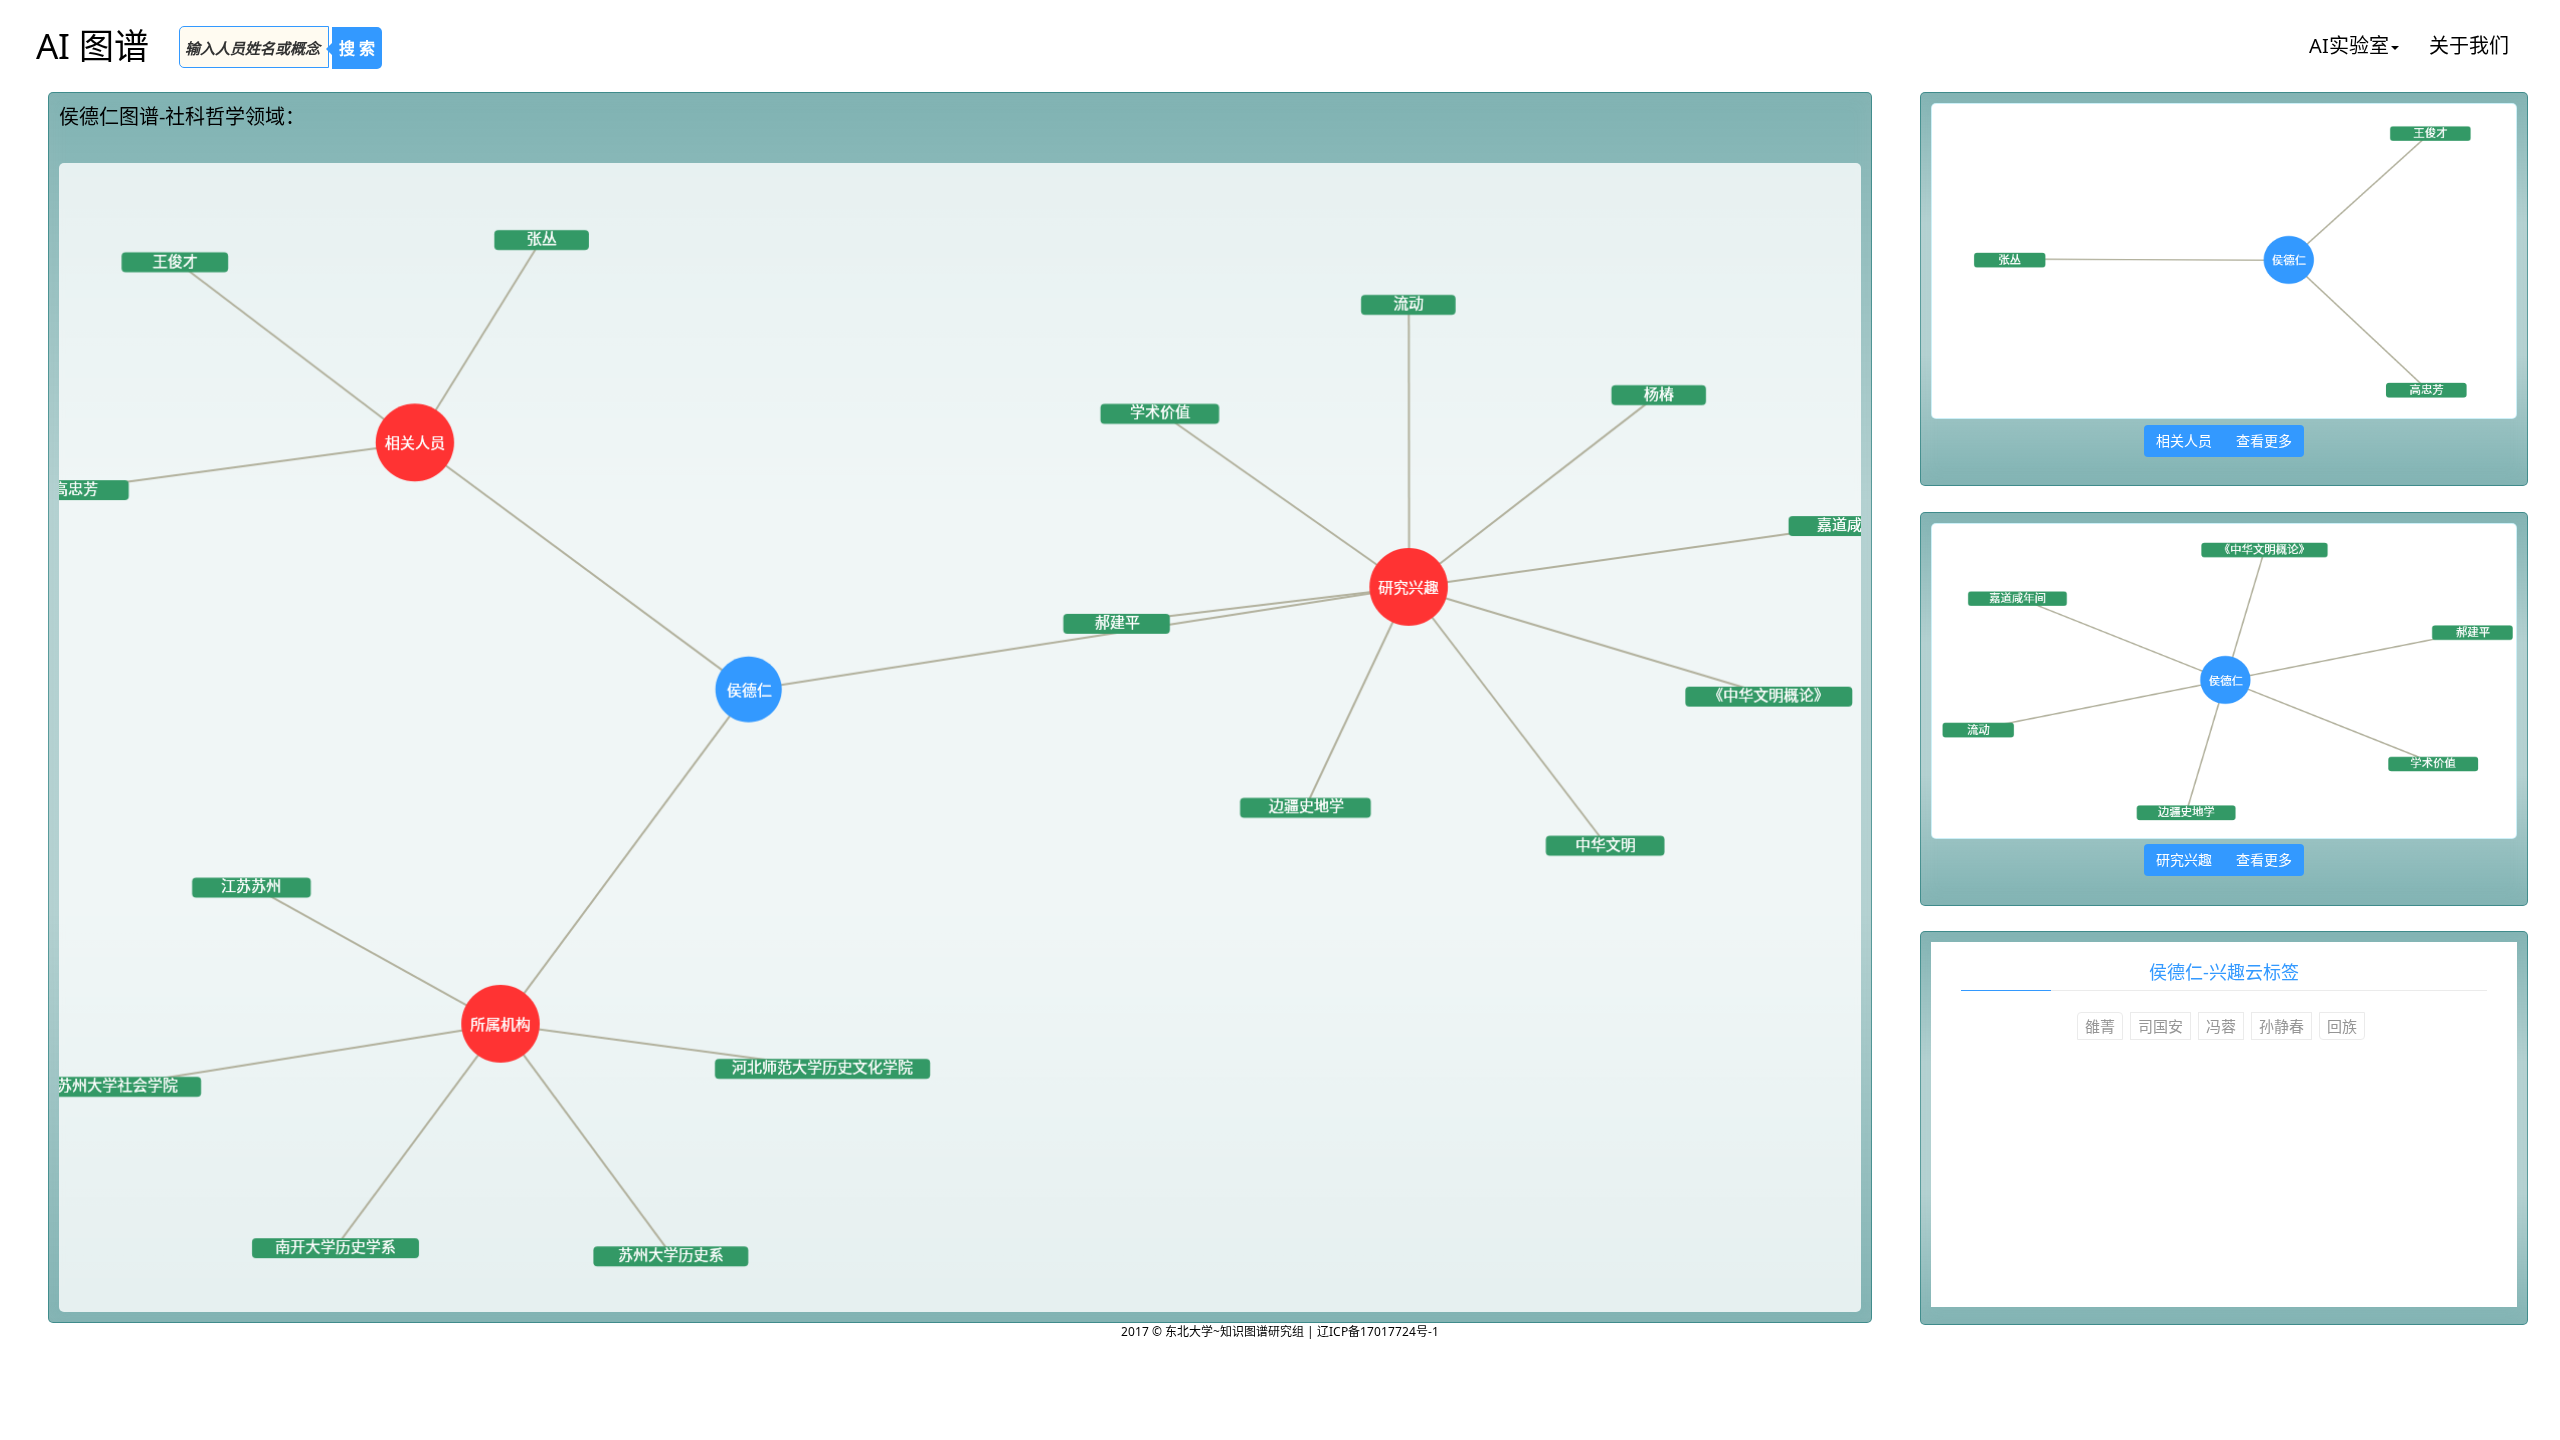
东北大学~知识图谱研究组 (1236, 1331)
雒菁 (2100, 1026)
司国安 (2160, 1026)
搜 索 (357, 48)
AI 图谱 (92, 45)
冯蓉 (2221, 1026)
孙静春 (2281, 1026)
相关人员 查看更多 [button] (2224, 440)
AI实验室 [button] (2349, 45)
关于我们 (2469, 45)
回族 (2342, 1026)
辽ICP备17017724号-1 (1378, 1331)
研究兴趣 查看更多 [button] (2224, 859)
